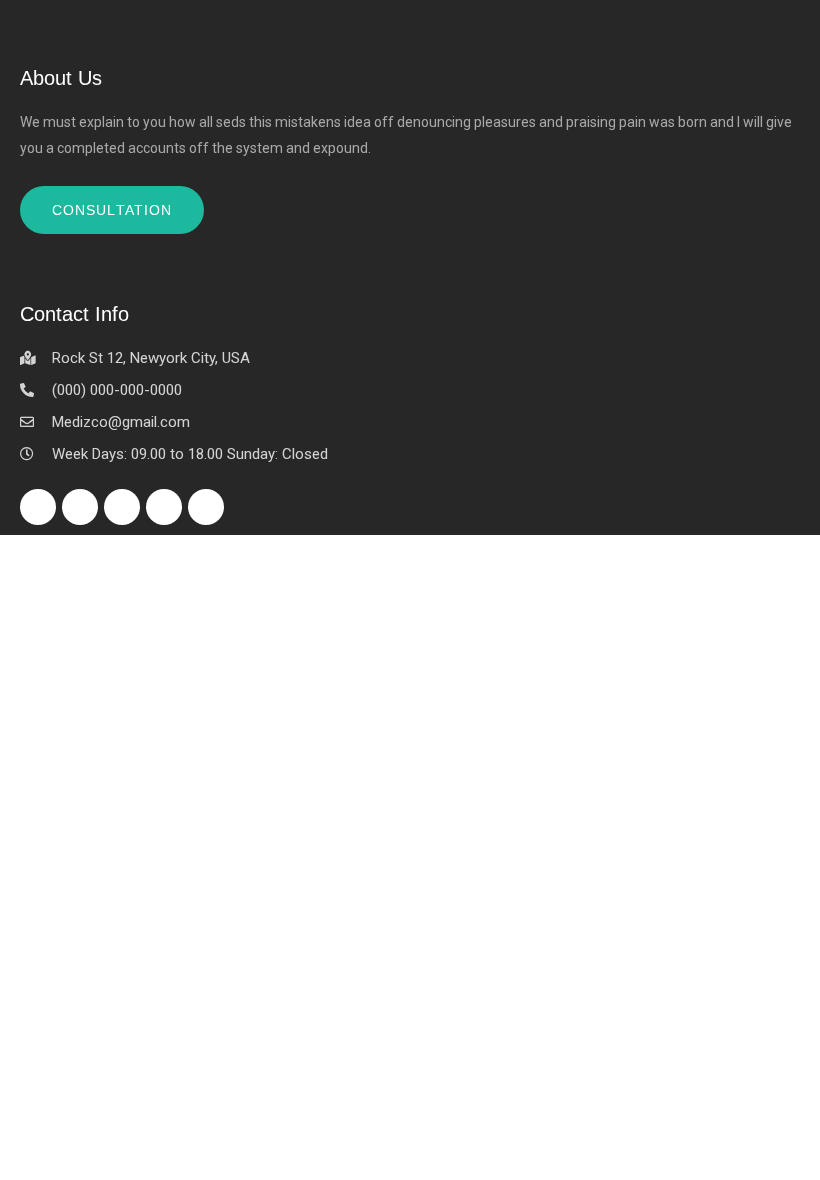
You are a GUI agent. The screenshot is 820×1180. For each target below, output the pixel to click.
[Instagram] (164, 507)
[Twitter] (80, 507)
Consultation (112, 210)
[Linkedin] (122, 507)
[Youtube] (206, 507)
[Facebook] (38, 507)
